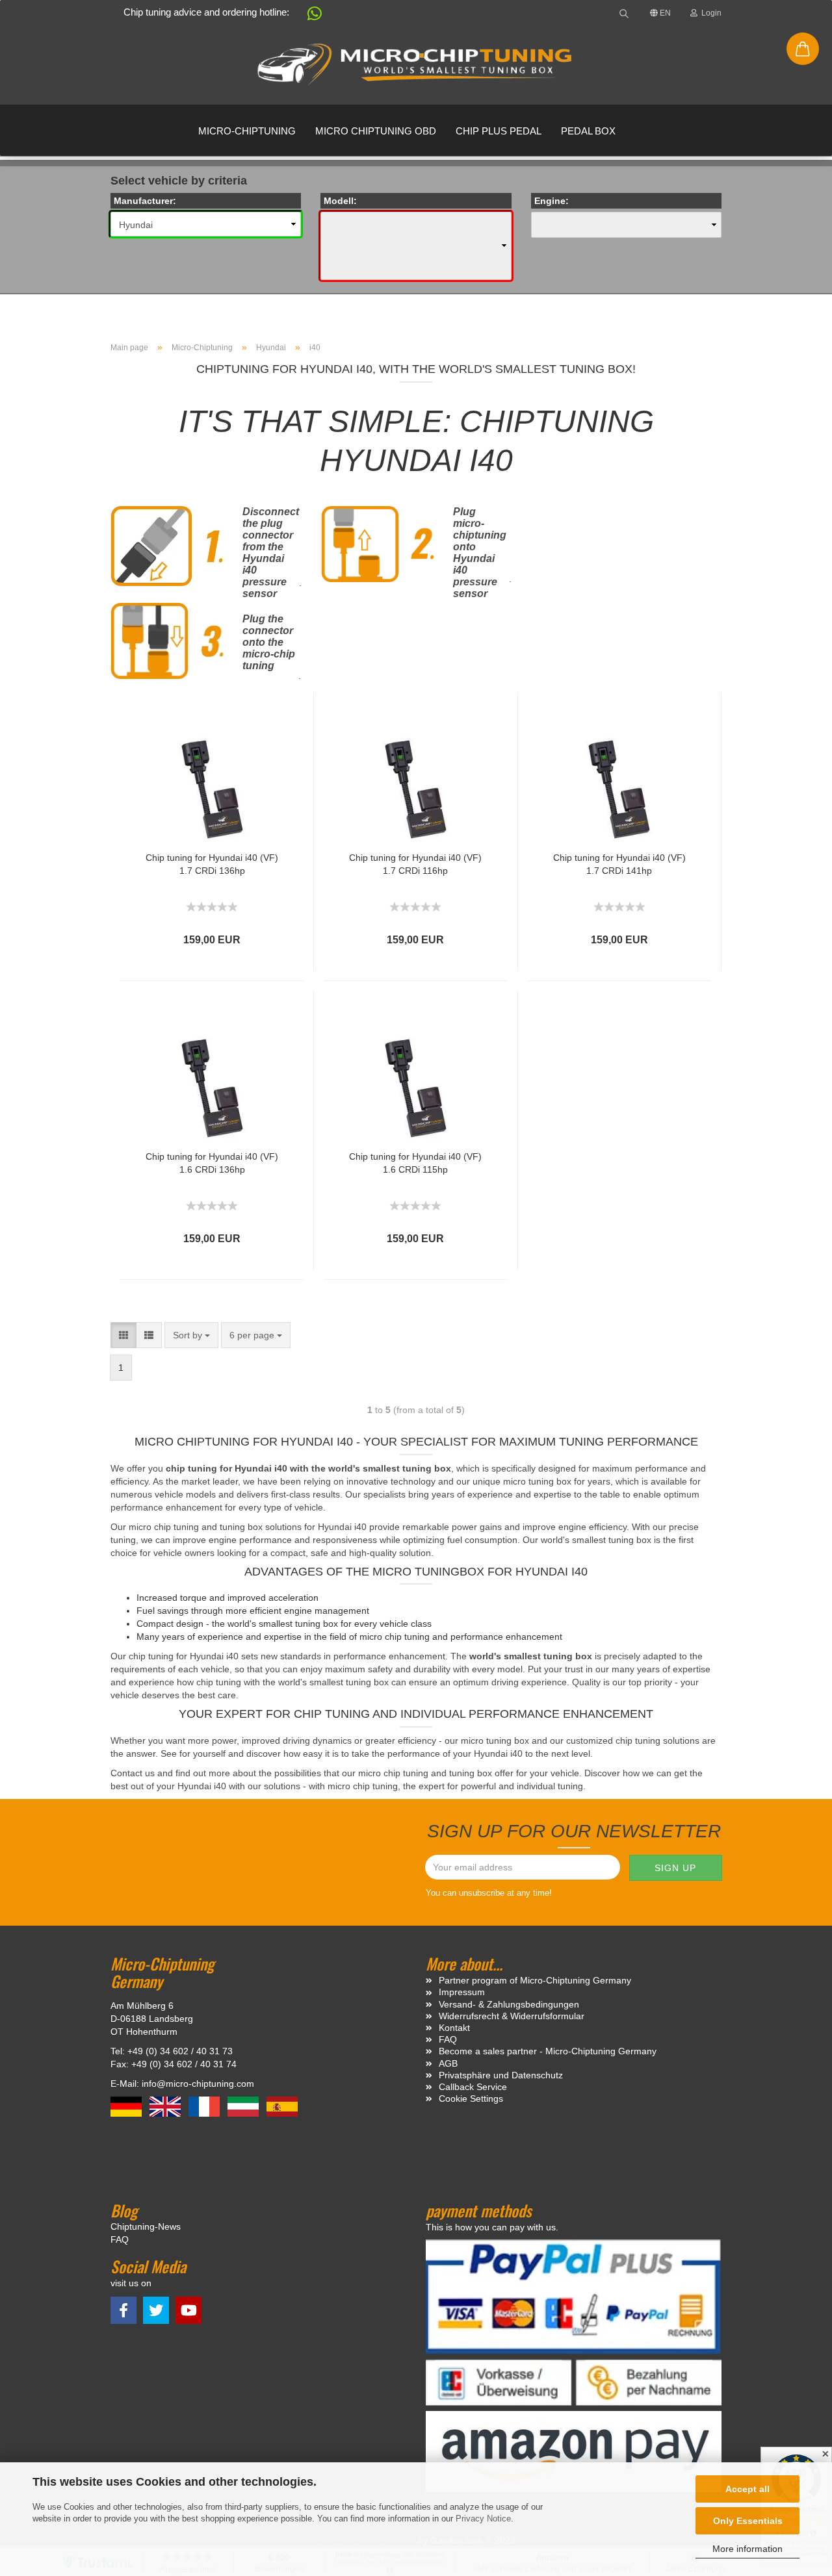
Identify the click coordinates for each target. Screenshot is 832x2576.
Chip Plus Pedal (499, 131)
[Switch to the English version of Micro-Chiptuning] (166, 2106)
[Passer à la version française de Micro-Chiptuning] (205, 2106)
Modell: (340, 201)
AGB (448, 2063)
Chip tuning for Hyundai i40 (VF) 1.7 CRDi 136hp (212, 864)
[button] (308, 16)
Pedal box (588, 131)
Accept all (747, 2489)
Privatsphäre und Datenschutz (501, 2075)
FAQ (448, 2039)
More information (747, 2549)
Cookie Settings (471, 2098)
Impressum (462, 1992)
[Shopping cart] (803, 49)
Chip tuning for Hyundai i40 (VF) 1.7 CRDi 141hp (619, 864)
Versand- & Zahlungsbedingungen (509, 2004)
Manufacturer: (145, 201)
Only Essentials (748, 2521)
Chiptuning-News (146, 2226)
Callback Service (473, 2087)
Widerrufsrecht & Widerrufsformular (512, 2016)
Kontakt (454, 2028)
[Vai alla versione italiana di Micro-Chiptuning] (244, 2106)
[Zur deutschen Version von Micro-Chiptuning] (127, 2106)
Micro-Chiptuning (247, 131)
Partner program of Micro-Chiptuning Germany (535, 1980)
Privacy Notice (483, 2519)
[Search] (624, 13)
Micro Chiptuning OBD (376, 131)
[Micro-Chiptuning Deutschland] (416, 65)
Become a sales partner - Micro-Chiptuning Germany (548, 2051)
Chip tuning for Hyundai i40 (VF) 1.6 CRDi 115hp (415, 1163)
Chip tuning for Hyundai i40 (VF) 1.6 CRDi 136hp (212, 1163)
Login (709, 13)
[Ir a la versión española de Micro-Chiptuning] (282, 2106)
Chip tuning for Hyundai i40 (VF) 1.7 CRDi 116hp (415, 864)
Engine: (552, 201)
